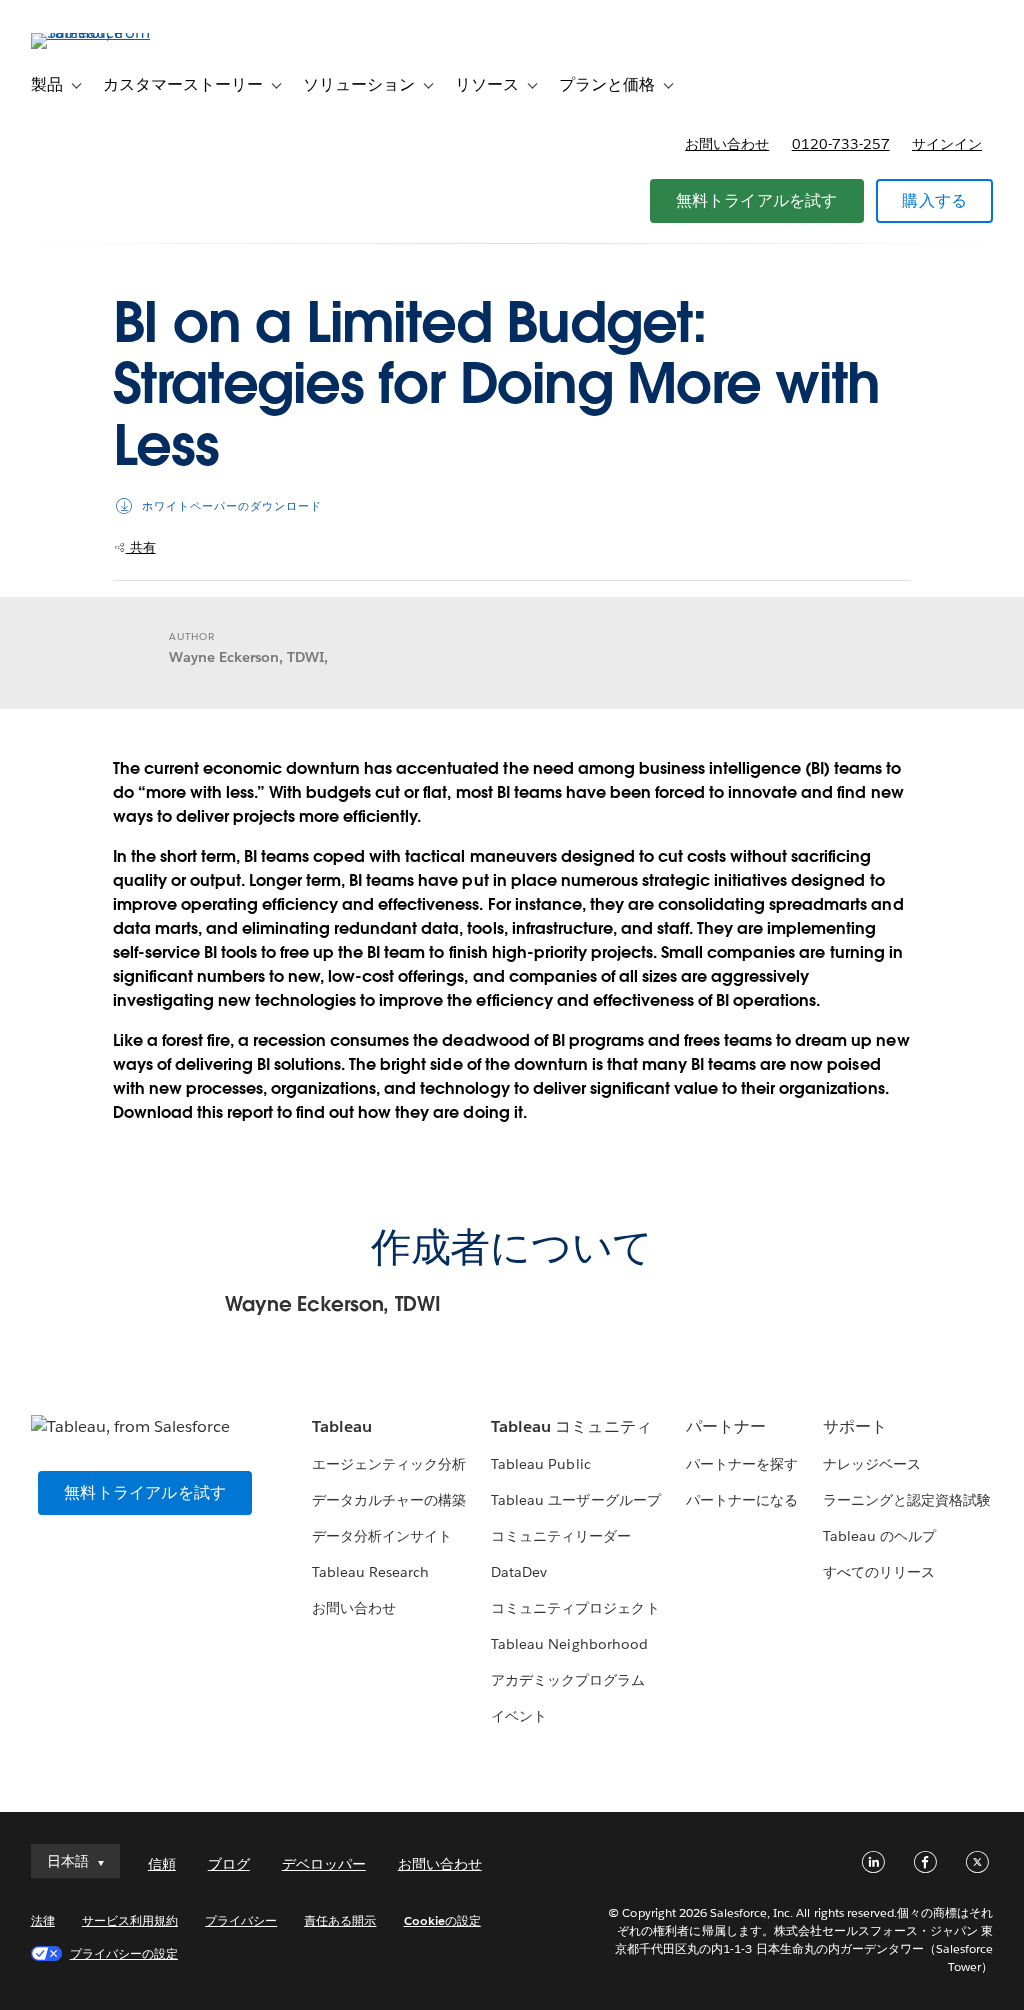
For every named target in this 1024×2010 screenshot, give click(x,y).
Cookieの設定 (442, 1920)
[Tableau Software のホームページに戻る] (106, 32)
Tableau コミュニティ (571, 1426)
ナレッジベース (872, 1464)
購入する (934, 200)
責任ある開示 (340, 1920)
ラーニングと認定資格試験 (907, 1500)
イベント (519, 1716)
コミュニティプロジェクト (575, 1608)
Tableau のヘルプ (879, 1536)
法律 (43, 1920)
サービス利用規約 (130, 1920)
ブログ (229, 1864)
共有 (141, 547)
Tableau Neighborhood (569, 1644)
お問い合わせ (727, 144)
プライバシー (241, 1920)
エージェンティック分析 (389, 1464)
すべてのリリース (879, 1572)
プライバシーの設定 (124, 1953)
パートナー (726, 1426)
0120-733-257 (841, 144)
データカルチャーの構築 (389, 1500)
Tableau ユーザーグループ (575, 1500)
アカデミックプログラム (568, 1680)
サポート (855, 1426)
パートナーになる (742, 1500)
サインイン (947, 144)
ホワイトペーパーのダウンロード (232, 506)
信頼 (162, 1864)
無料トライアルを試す (757, 200)
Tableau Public (540, 1464)
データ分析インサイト (382, 1536)
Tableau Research (370, 1572)
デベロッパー (324, 1864)
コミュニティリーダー (561, 1536)
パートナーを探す (742, 1464)
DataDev (519, 1572)
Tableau (342, 1426)
